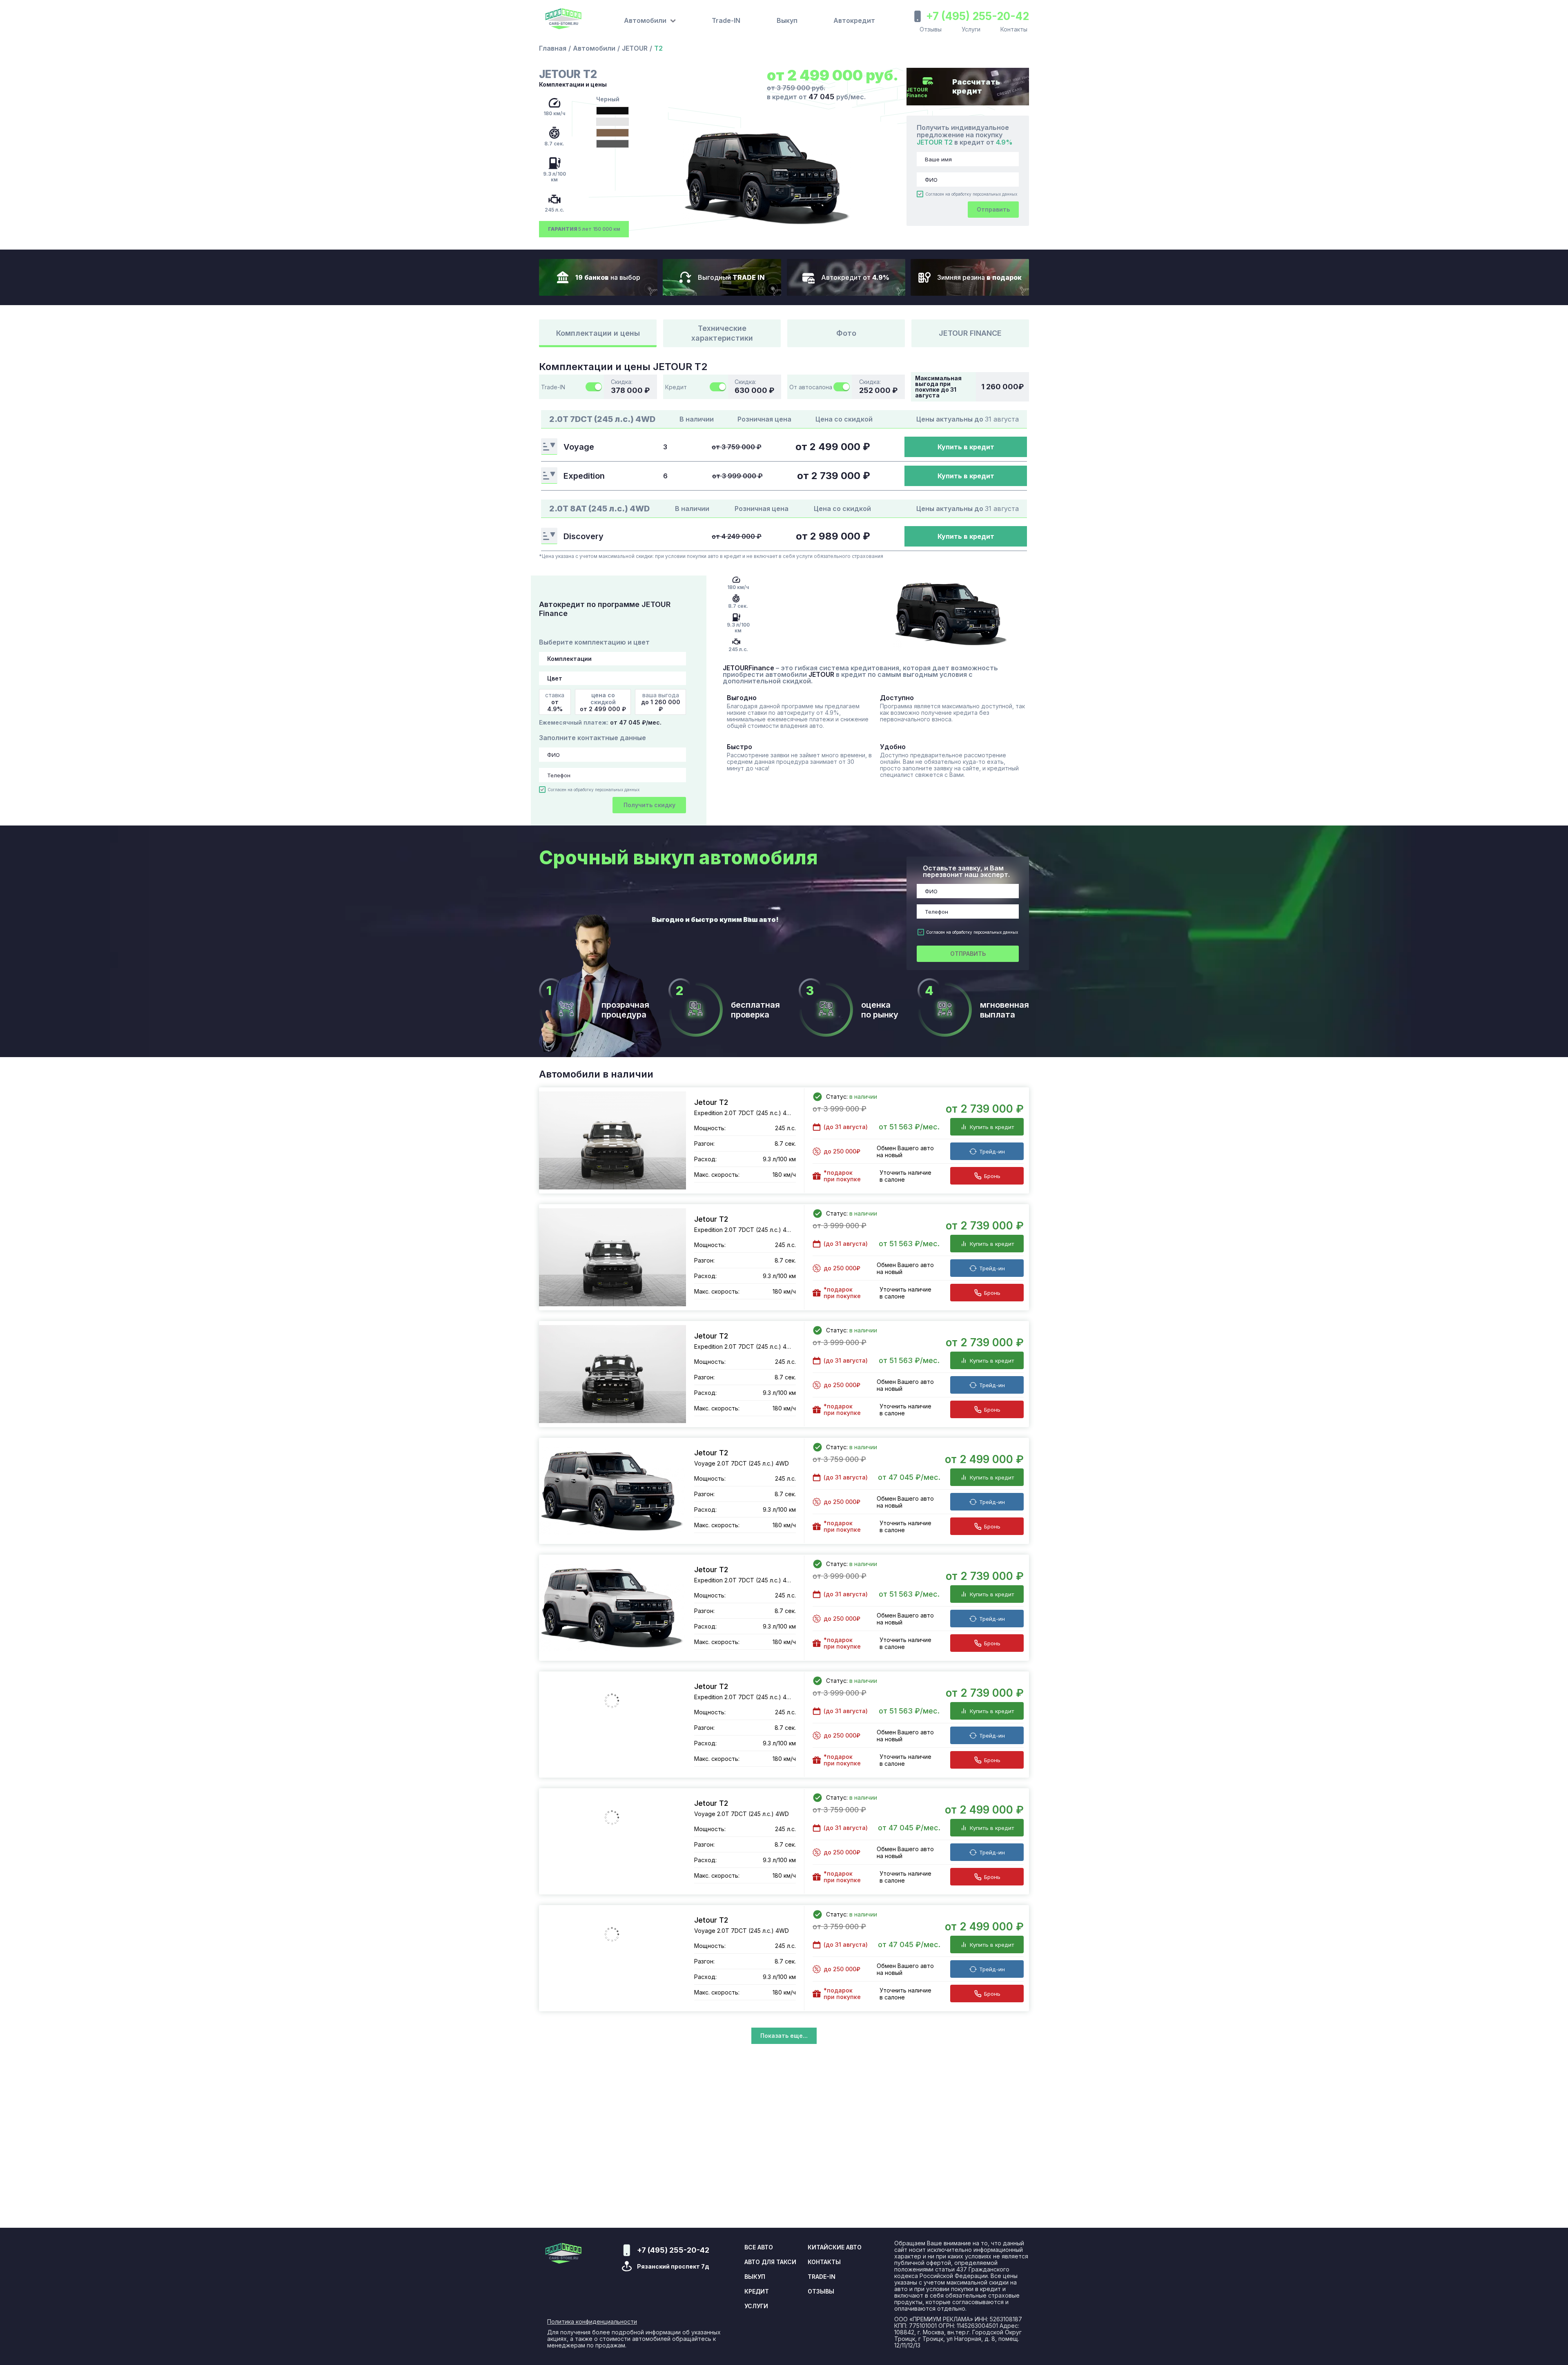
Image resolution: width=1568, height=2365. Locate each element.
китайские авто (835, 2247)
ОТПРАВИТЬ (968, 954)
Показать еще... (784, 2036)
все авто (759, 2247)
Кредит (757, 2291)
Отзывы (931, 29)
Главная (553, 48)
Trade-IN (726, 20)
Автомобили (594, 48)
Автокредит (854, 20)
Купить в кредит (966, 447)
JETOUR (635, 48)
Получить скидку (649, 805)
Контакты (1014, 29)
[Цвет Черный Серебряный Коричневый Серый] (612, 678)
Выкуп (787, 20)
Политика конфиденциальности (592, 2322)
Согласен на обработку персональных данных (971, 194)
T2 (658, 48)
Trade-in (822, 2277)
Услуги (971, 29)
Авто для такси (770, 2262)
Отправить (993, 209)
